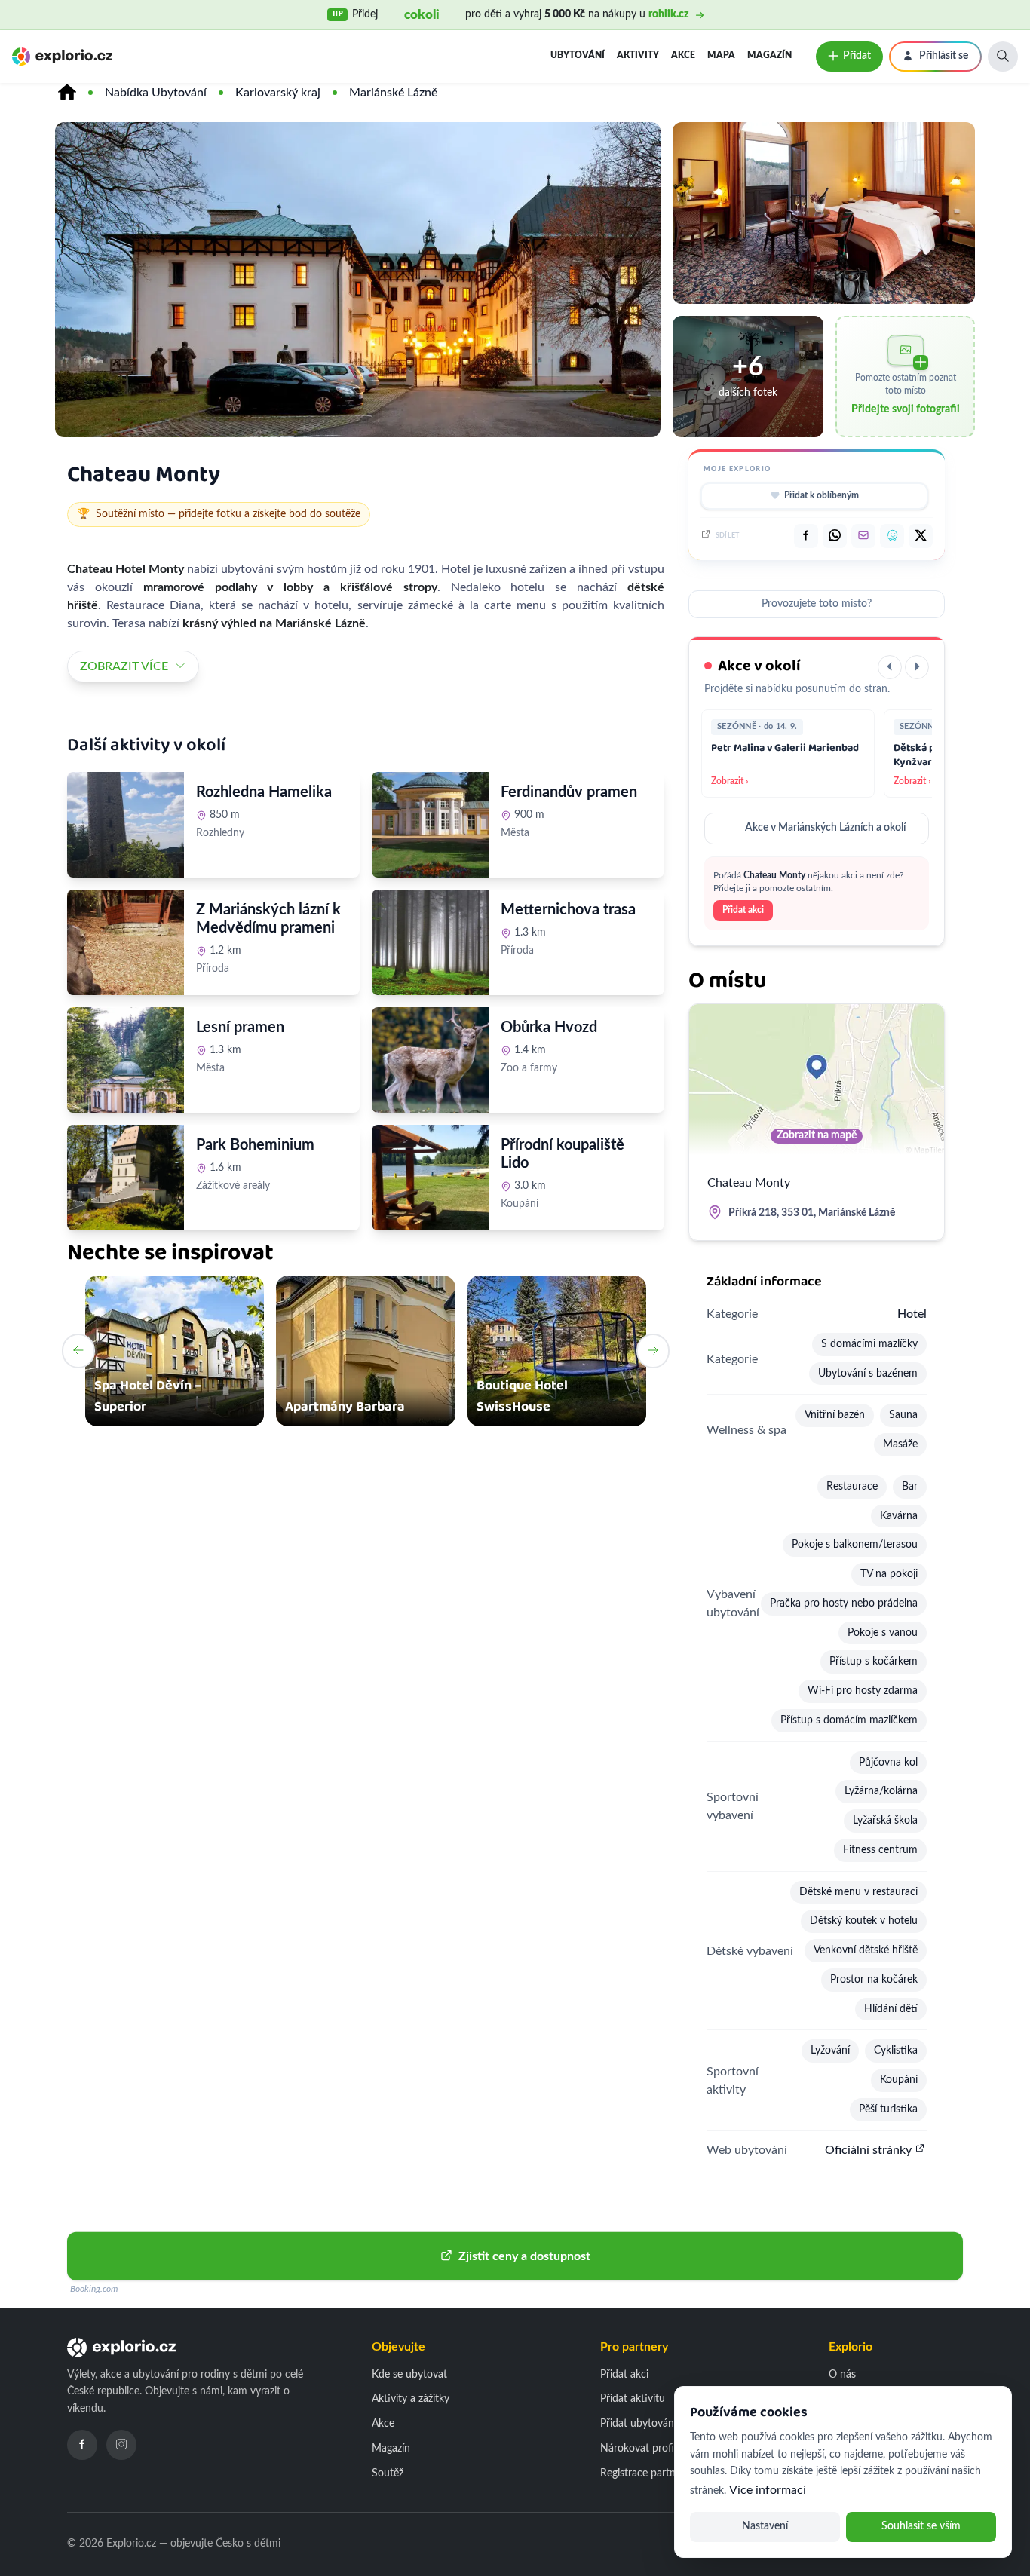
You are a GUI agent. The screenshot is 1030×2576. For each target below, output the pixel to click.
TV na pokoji (889, 1574)
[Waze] (892, 536)
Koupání (899, 2080)
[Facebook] (82, 2445)
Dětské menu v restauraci (858, 1892)
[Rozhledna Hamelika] (126, 825)
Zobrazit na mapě (817, 1135)
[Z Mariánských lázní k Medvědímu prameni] (126, 942)
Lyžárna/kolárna (881, 1791)
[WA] (835, 536)
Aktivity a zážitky (411, 2399)
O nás (842, 2375)
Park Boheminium (255, 1145)
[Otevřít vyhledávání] (1003, 57)
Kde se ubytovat (409, 2375)
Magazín (769, 55)
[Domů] (67, 93)
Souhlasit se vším (921, 2526)
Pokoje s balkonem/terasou (855, 1545)
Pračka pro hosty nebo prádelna (844, 1603)
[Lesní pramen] (126, 1060)
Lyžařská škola (885, 1821)
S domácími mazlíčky (869, 1344)
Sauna (903, 1415)
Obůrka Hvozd (549, 1028)
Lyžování (830, 2051)
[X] (921, 536)
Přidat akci (743, 910)
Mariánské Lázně (393, 93)
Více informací (768, 2490)
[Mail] (863, 536)
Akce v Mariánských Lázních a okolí (825, 828)
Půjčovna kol (888, 1763)
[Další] (917, 667)
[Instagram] (121, 2445)
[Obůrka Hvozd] (430, 1060)
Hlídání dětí (891, 2009)
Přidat (857, 56)
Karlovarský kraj (278, 93)
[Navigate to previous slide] (78, 1351)
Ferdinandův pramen (569, 792)
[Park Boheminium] (126, 1178)
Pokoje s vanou (883, 1633)
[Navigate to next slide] (653, 1351)
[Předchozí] (890, 667)
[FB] (806, 536)
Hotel (912, 1314)
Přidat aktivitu (633, 2399)
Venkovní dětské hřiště (866, 1950)
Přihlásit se (944, 56)
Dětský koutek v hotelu (864, 1921)
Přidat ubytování (638, 2424)
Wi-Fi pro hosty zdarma (863, 1691)
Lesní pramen (240, 1028)
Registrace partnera (645, 2473)
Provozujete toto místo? (817, 604)
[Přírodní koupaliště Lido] (430, 1178)
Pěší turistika (888, 2109)
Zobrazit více (124, 666)
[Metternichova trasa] (430, 942)
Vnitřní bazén (835, 1415)
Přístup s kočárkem (874, 1662)
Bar (910, 1487)
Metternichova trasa (568, 910)
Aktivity (638, 55)
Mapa (721, 55)
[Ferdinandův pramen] (430, 825)
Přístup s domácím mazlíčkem (849, 1720)
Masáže (900, 1444)
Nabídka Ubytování (156, 93)
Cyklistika (896, 2051)
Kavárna (899, 1516)
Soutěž (388, 2473)
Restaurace (852, 1487)
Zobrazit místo (238, 866)
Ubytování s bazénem (868, 1374)
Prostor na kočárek (874, 1980)
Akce (683, 55)
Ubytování (578, 55)
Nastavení (765, 2526)
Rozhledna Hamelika (264, 792)
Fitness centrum (880, 1850)
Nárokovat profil (638, 2449)
